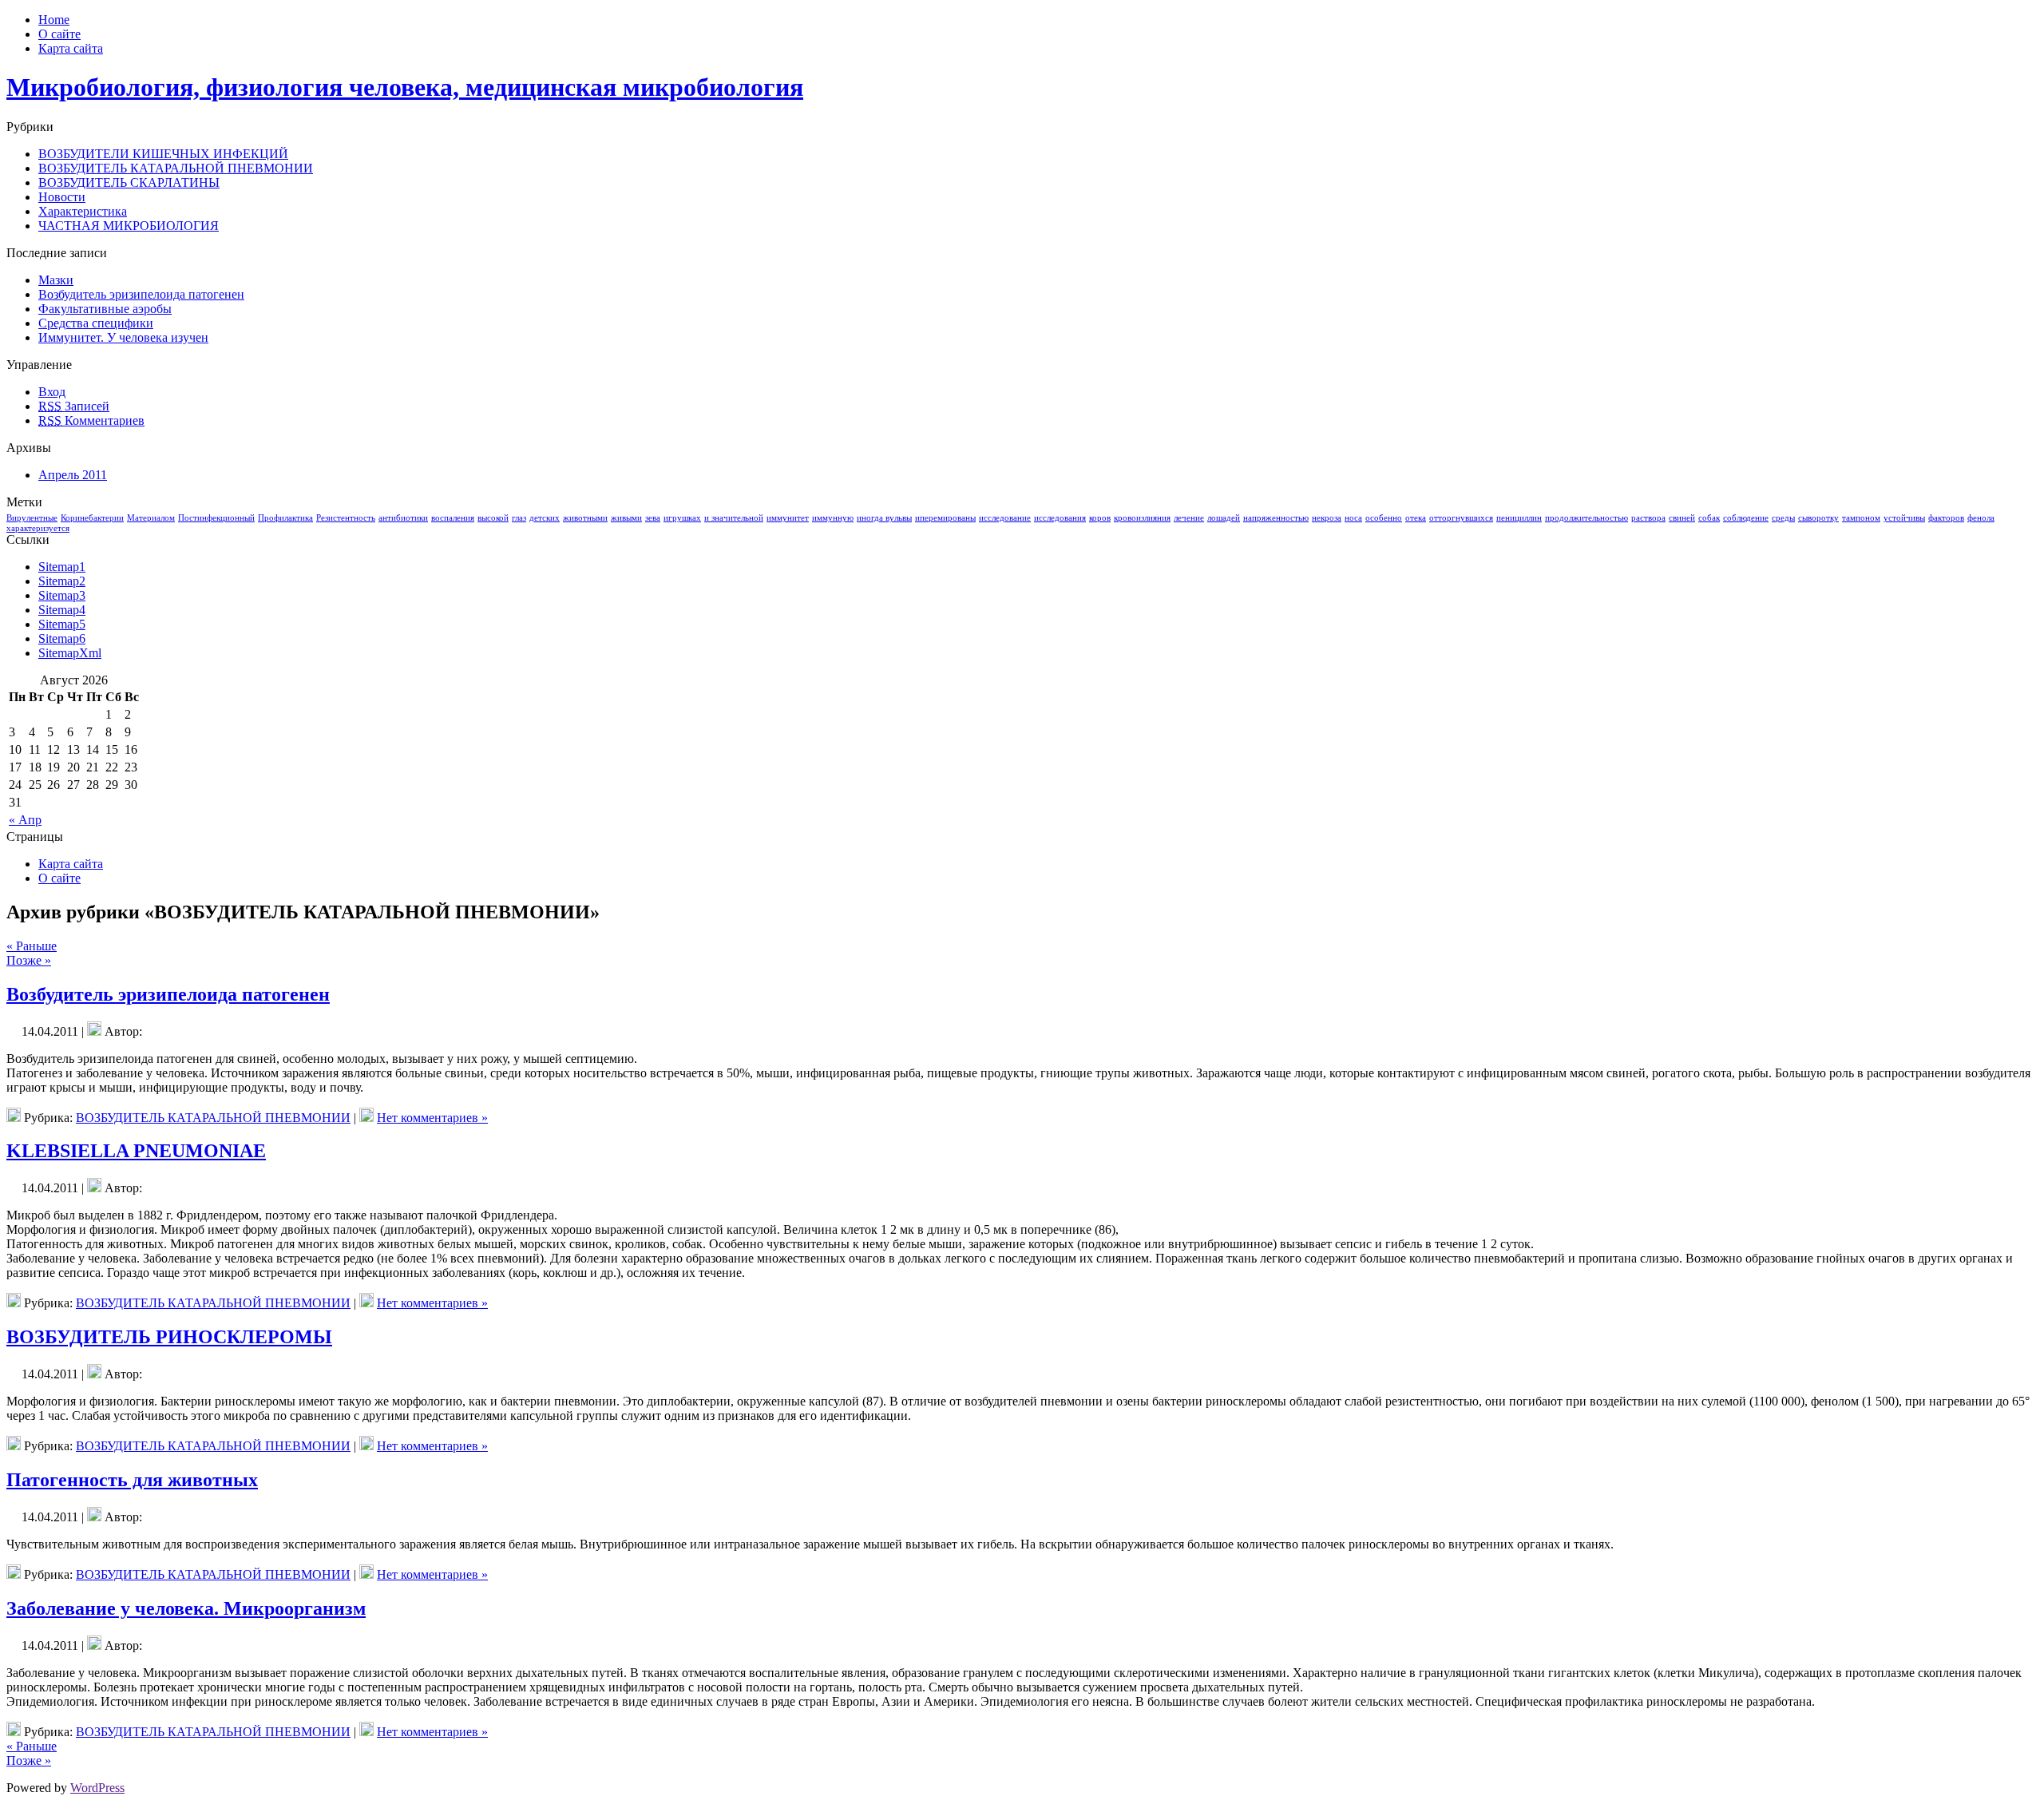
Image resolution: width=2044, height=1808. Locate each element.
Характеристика (83, 211)
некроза (1327, 518)
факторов (1946, 518)
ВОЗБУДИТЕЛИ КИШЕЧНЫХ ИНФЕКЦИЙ (163, 154)
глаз (519, 518)
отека (1416, 518)
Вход (52, 392)
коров (1100, 518)
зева (653, 518)
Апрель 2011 (73, 475)
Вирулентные (32, 518)
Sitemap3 (62, 595)
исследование (1005, 518)
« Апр (25, 820)
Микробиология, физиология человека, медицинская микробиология (405, 87)
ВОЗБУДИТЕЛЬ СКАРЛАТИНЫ (129, 182)
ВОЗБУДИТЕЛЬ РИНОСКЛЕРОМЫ (169, 1337)
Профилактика (285, 518)
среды (1783, 518)
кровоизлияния (1142, 518)
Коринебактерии (92, 518)
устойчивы (1904, 518)
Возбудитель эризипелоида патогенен (141, 294)
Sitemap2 (62, 581)
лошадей (1224, 518)
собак (1709, 518)
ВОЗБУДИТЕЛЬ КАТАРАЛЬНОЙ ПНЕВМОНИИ (176, 168)
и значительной (734, 518)
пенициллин (1519, 518)
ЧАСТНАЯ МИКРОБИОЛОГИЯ (129, 226)
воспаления (453, 518)
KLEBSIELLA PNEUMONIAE (136, 1151)
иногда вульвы (884, 518)
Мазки (56, 280)
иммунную (833, 518)
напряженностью (1276, 518)
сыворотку (1818, 518)
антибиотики (403, 518)
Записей (74, 406)
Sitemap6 (62, 638)
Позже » (29, 960)
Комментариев (91, 420)
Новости (62, 197)
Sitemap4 (62, 610)
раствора (1648, 518)
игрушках (682, 518)
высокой (493, 518)
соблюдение (1746, 518)
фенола (1981, 518)
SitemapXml (70, 653)
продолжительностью (1586, 518)
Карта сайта (71, 864)
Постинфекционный (216, 518)
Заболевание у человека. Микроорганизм (186, 1608)
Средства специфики (96, 323)
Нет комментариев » (432, 1118)
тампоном (1861, 518)
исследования (1060, 518)
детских (545, 518)
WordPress (97, 1788)
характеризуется (38, 528)
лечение (1189, 518)
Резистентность (346, 518)
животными (585, 518)
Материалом (151, 518)
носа (1353, 518)
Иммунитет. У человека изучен (123, 337)
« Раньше (32, 946)
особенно (1384, 518)
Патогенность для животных (132, 1480)
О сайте (59, 878)
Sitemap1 (62, 567)
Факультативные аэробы (105, 309)
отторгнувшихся (1461, 518)
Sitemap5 (62, 624)
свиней (1682, 518)
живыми (626, 518)
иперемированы (945, 518)
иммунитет (788, 518)
